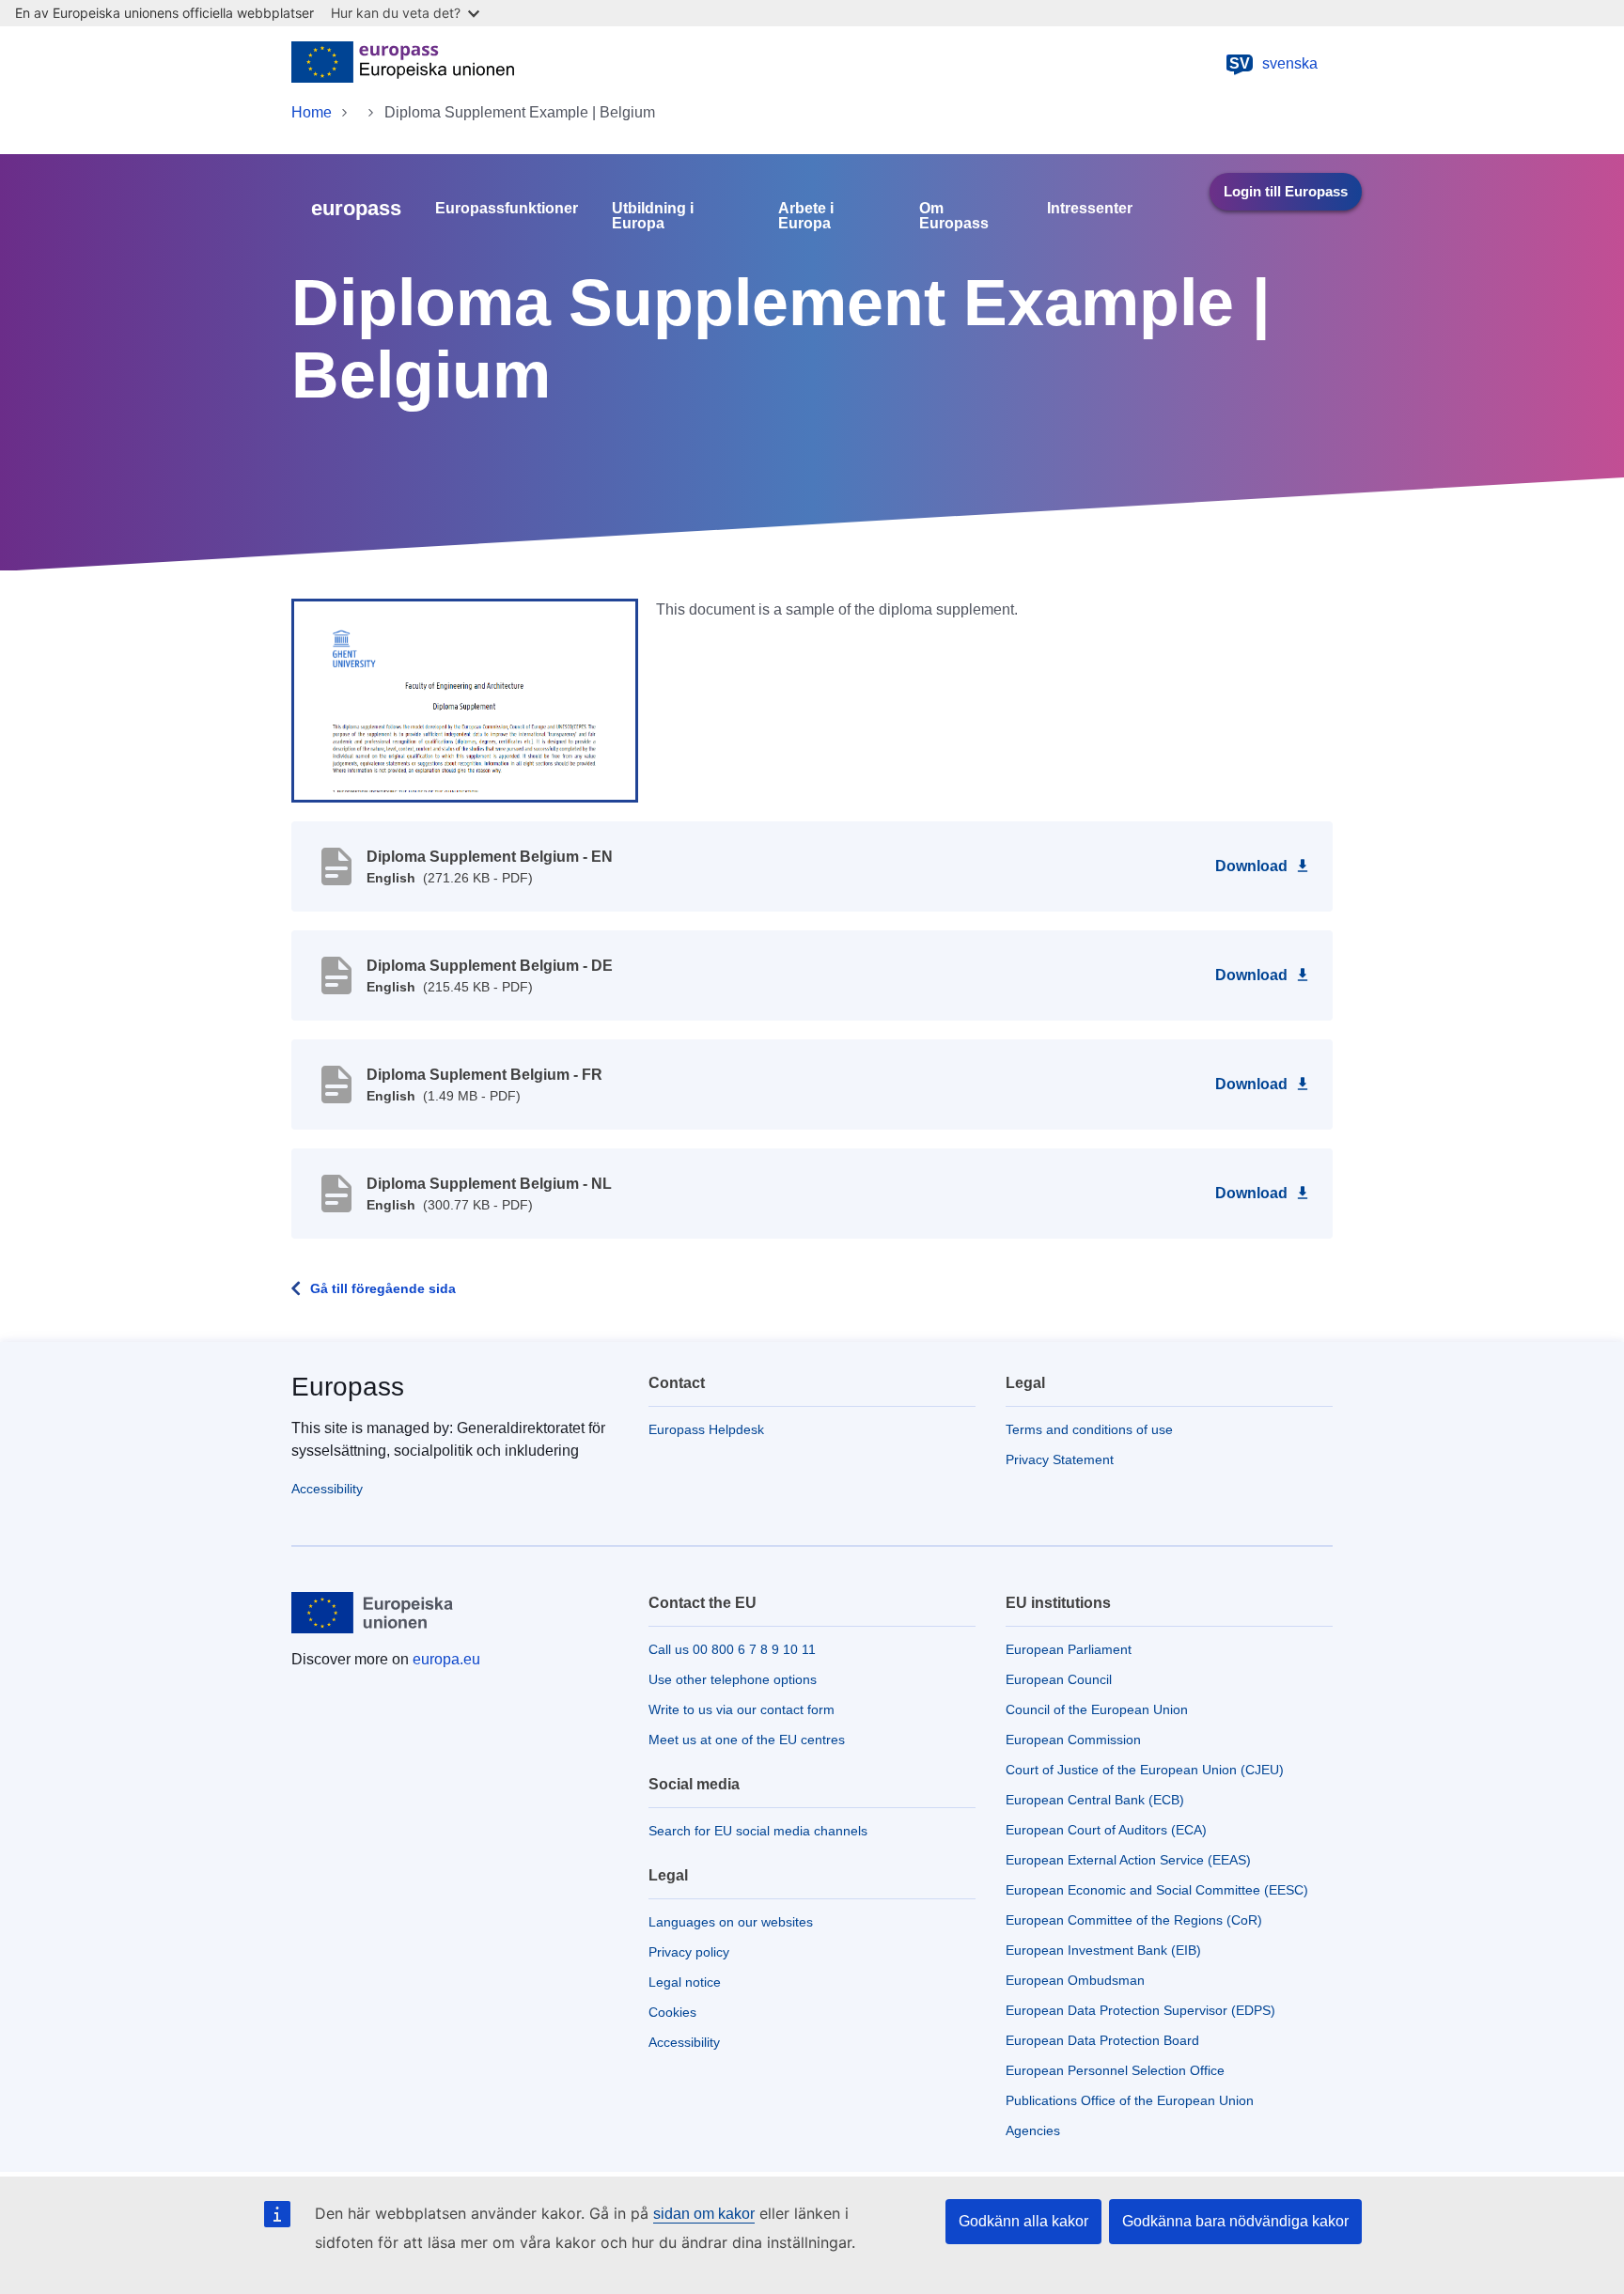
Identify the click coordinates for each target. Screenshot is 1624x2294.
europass (356, 208)
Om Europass (954, 216)
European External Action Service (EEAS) (1128, 1860)
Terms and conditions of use (1089, 1429)
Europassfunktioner (507, 209)
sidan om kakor (704, 2214)
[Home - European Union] (403, 64)
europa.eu (446, 1659)
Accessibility (327, 1489)
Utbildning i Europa (653, 216)
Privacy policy (689, 1952)
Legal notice (685, 1982)
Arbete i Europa (806, 216)
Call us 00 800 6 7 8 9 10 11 (732, 1649)
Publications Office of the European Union (1130, 2100)
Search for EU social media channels (758, 1831)
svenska (1273, 63)
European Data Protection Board (1102, 2040)
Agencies (1033, 2130)
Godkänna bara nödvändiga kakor (1235, 2221)
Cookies (672, 2012)
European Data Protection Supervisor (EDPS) (1140, 2010)
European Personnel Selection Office (1115, 2070)
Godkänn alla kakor (1023, 2221)
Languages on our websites (731, 1922)
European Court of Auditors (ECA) (1106, 1830)
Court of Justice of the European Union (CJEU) (1145, 1770)
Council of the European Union (1097, 1709)
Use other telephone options (733, 1679)
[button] (465, 699)
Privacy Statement (1060, 1459)
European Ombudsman (1075, 1980)
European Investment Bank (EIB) (1103, 1950)
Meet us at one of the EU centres (747, 1740)
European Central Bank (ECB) (1095, 1800)
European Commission (1073, 1740)
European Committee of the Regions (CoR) (1134, 1920)
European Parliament (1069, 1649)
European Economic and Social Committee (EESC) (1157, 1890)
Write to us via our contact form (742, 1709)
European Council (1059, 1679)
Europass (348, 1387)
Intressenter (1090, 209)
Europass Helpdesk (706, 1429)
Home (312, 112)
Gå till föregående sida (383, 1288)
